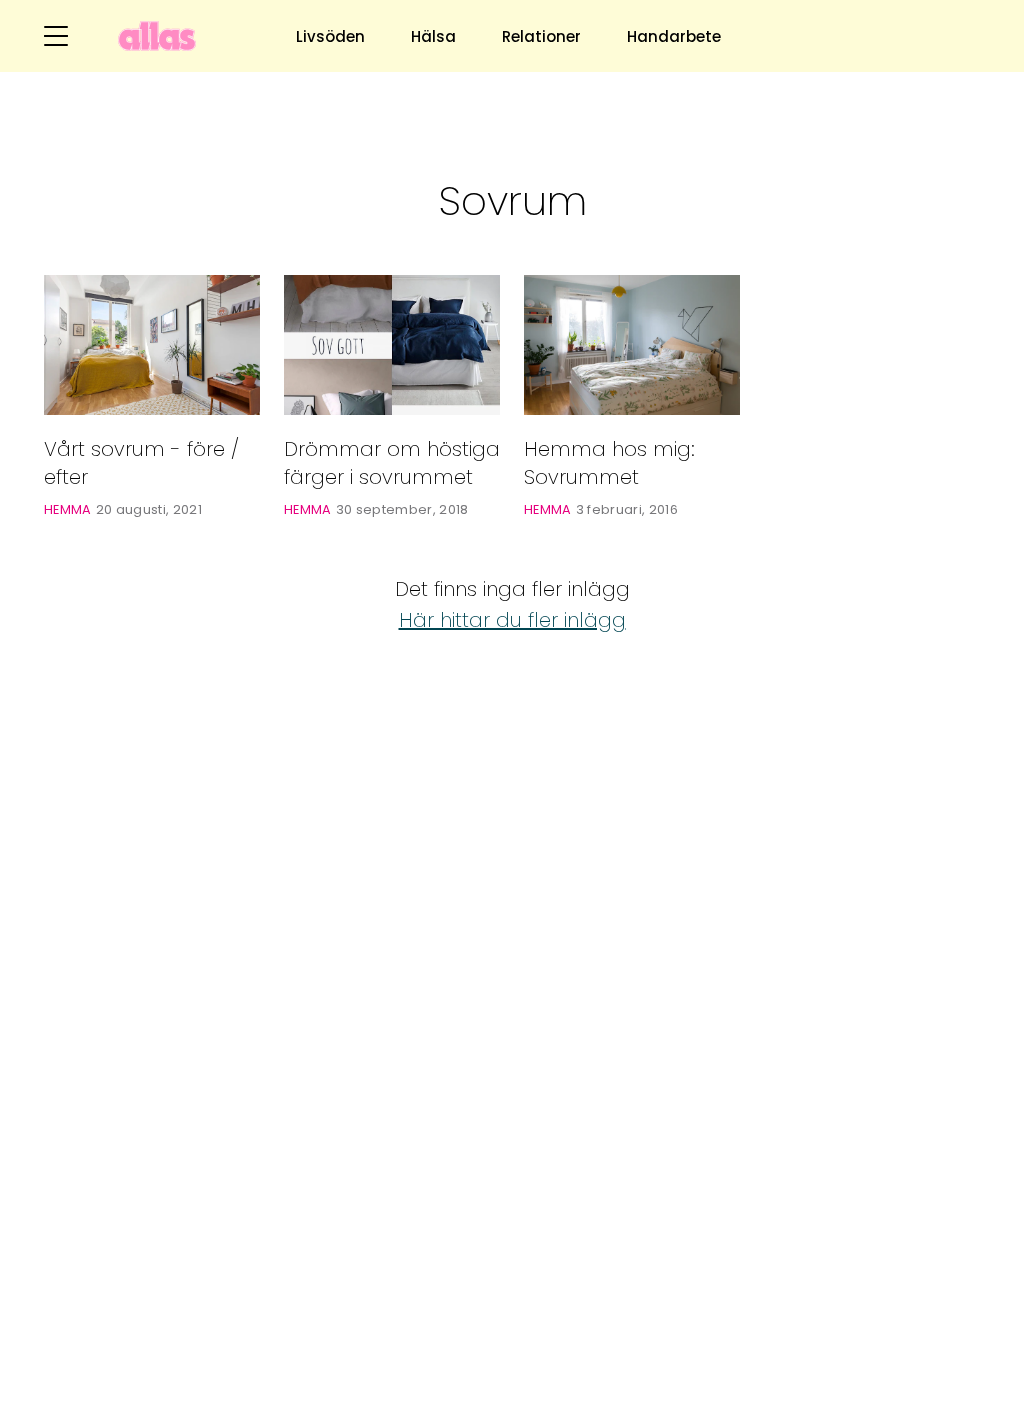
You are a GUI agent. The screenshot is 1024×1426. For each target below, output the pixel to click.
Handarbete (674, 36)
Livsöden (330, 36)
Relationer (541, 36)
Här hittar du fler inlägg (512, 620)
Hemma (68, 509)
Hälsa (433, 36)
